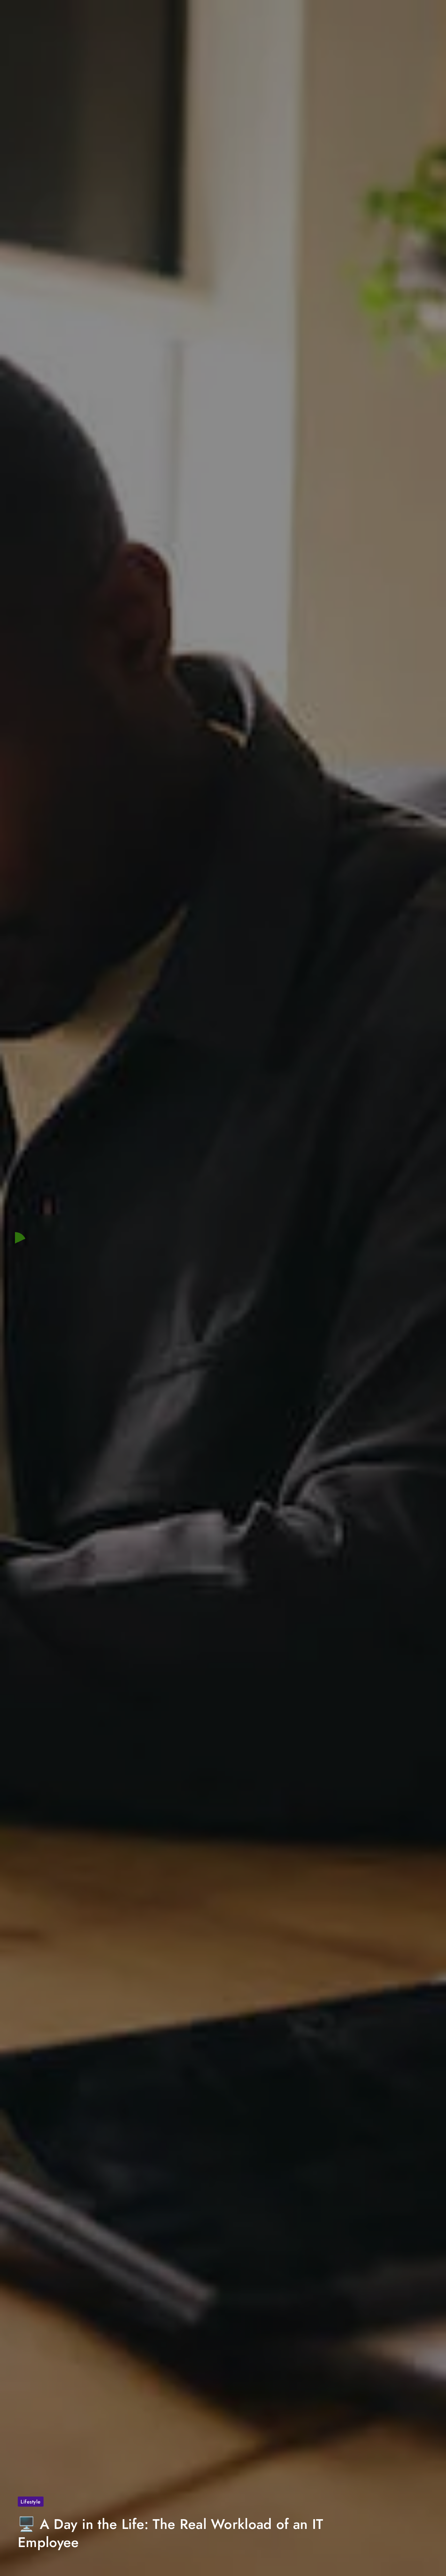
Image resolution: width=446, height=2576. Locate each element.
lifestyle (31, 2502)
